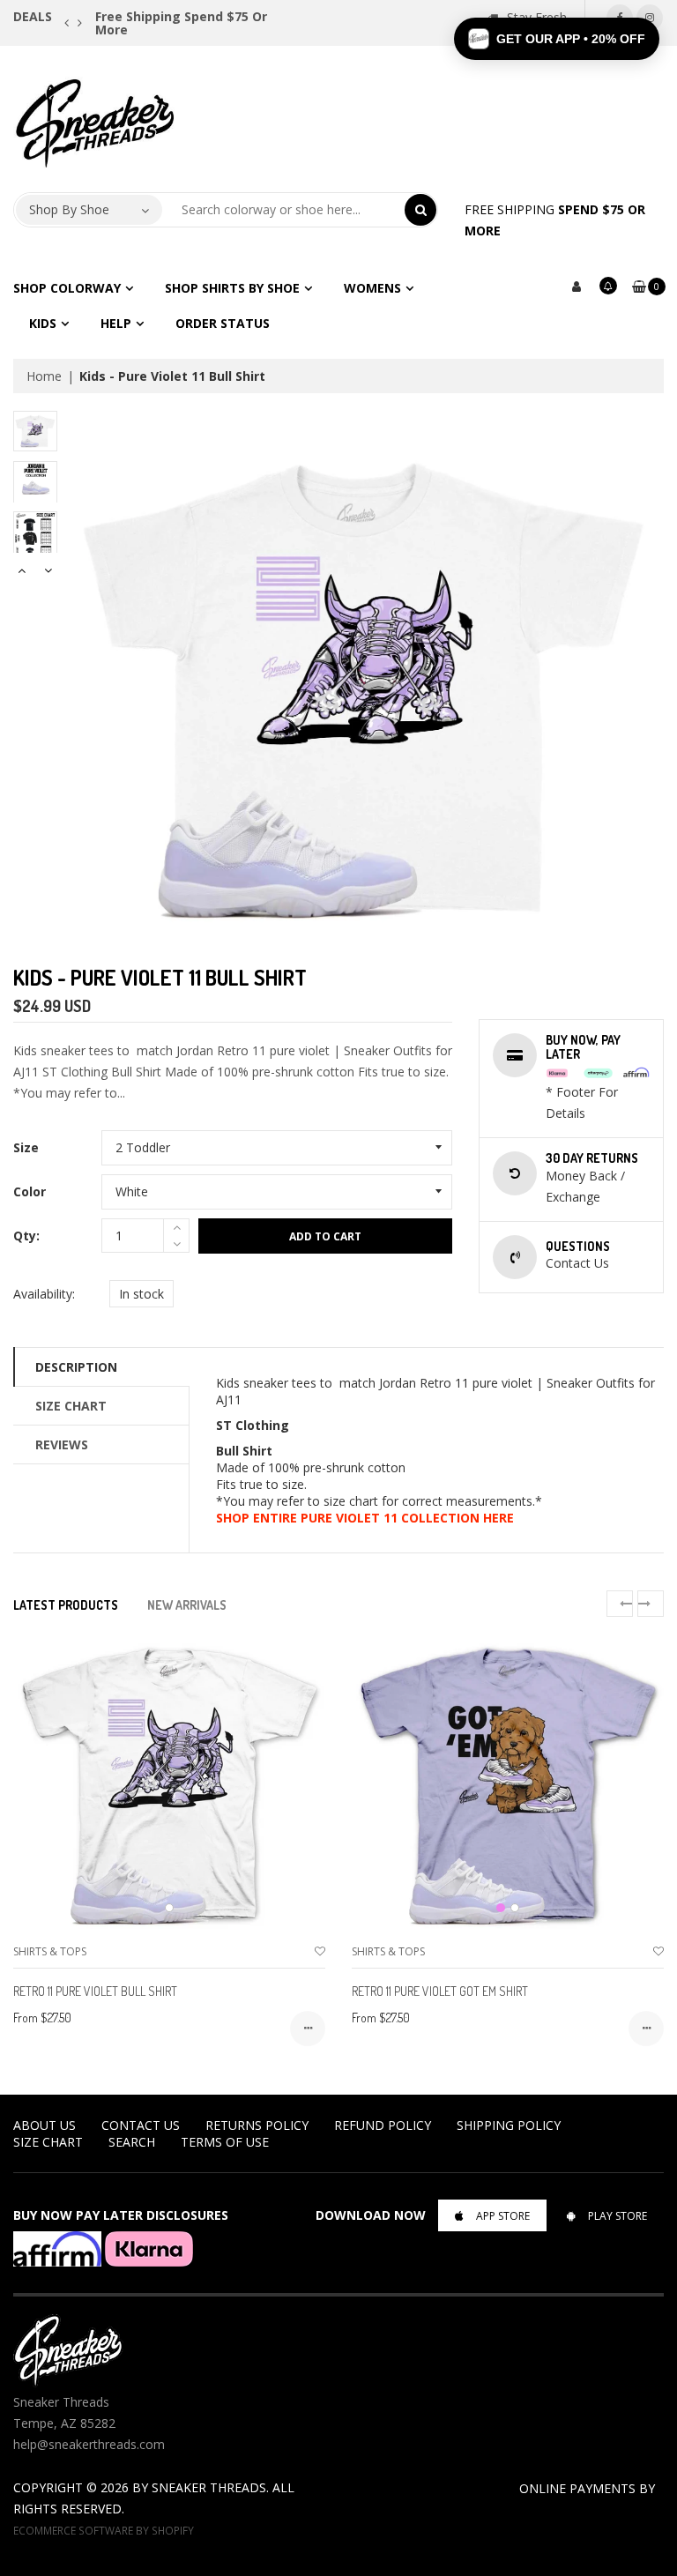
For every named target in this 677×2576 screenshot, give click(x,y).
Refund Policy (383, 2125)
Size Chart (71, 1406)
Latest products (66, 1605)
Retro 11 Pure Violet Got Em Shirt (440, 1991)
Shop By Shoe (69, 209)
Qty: (26, 1236)
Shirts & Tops (50, 1951)
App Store (503, 2216)
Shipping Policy (509, 2125)
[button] (557, 39)
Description (76, 1367)
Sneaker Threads (209, 2487)
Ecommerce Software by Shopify (104, 2530)
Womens (372, 288)
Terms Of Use (225, 2142)
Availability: (44, 1294)
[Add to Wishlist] (320, 1951)
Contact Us (141, 2125)
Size (26, 1147)
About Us (45, 2125)
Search (132, 2142)
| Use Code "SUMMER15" (205, 16)
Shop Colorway (67, 288)
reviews (62, 1444)
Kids (43, 323)
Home (44, 376)
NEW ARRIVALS (187, 1605)
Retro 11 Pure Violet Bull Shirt (95, 1991)
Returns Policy (257, 2125)
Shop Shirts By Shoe (232, 288)
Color (30, 1191)
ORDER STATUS (223, 323)
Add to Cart (325, 1236)
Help (116, 323)
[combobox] (284, 210)
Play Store (617, 2216)
